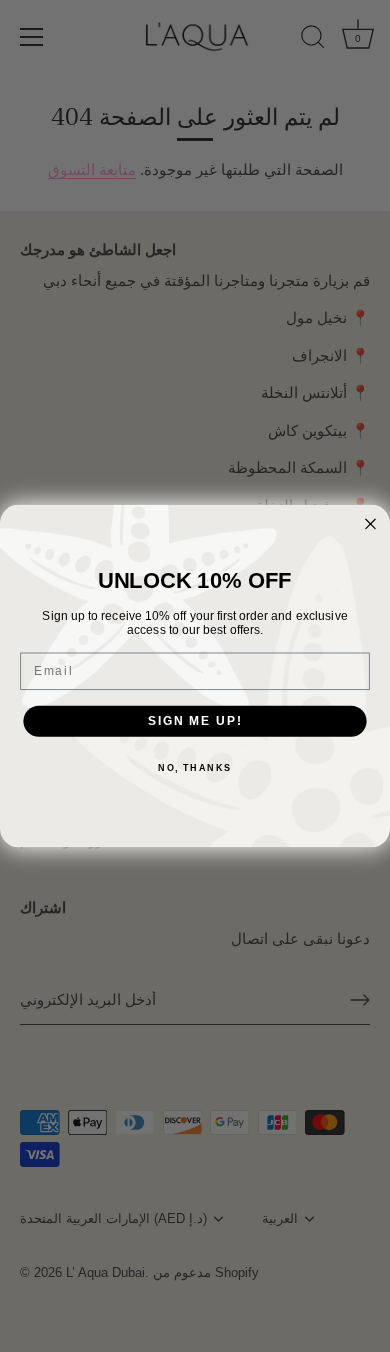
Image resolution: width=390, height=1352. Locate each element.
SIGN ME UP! (195, 720)
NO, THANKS (195, 768)
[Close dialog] (370, 523)
